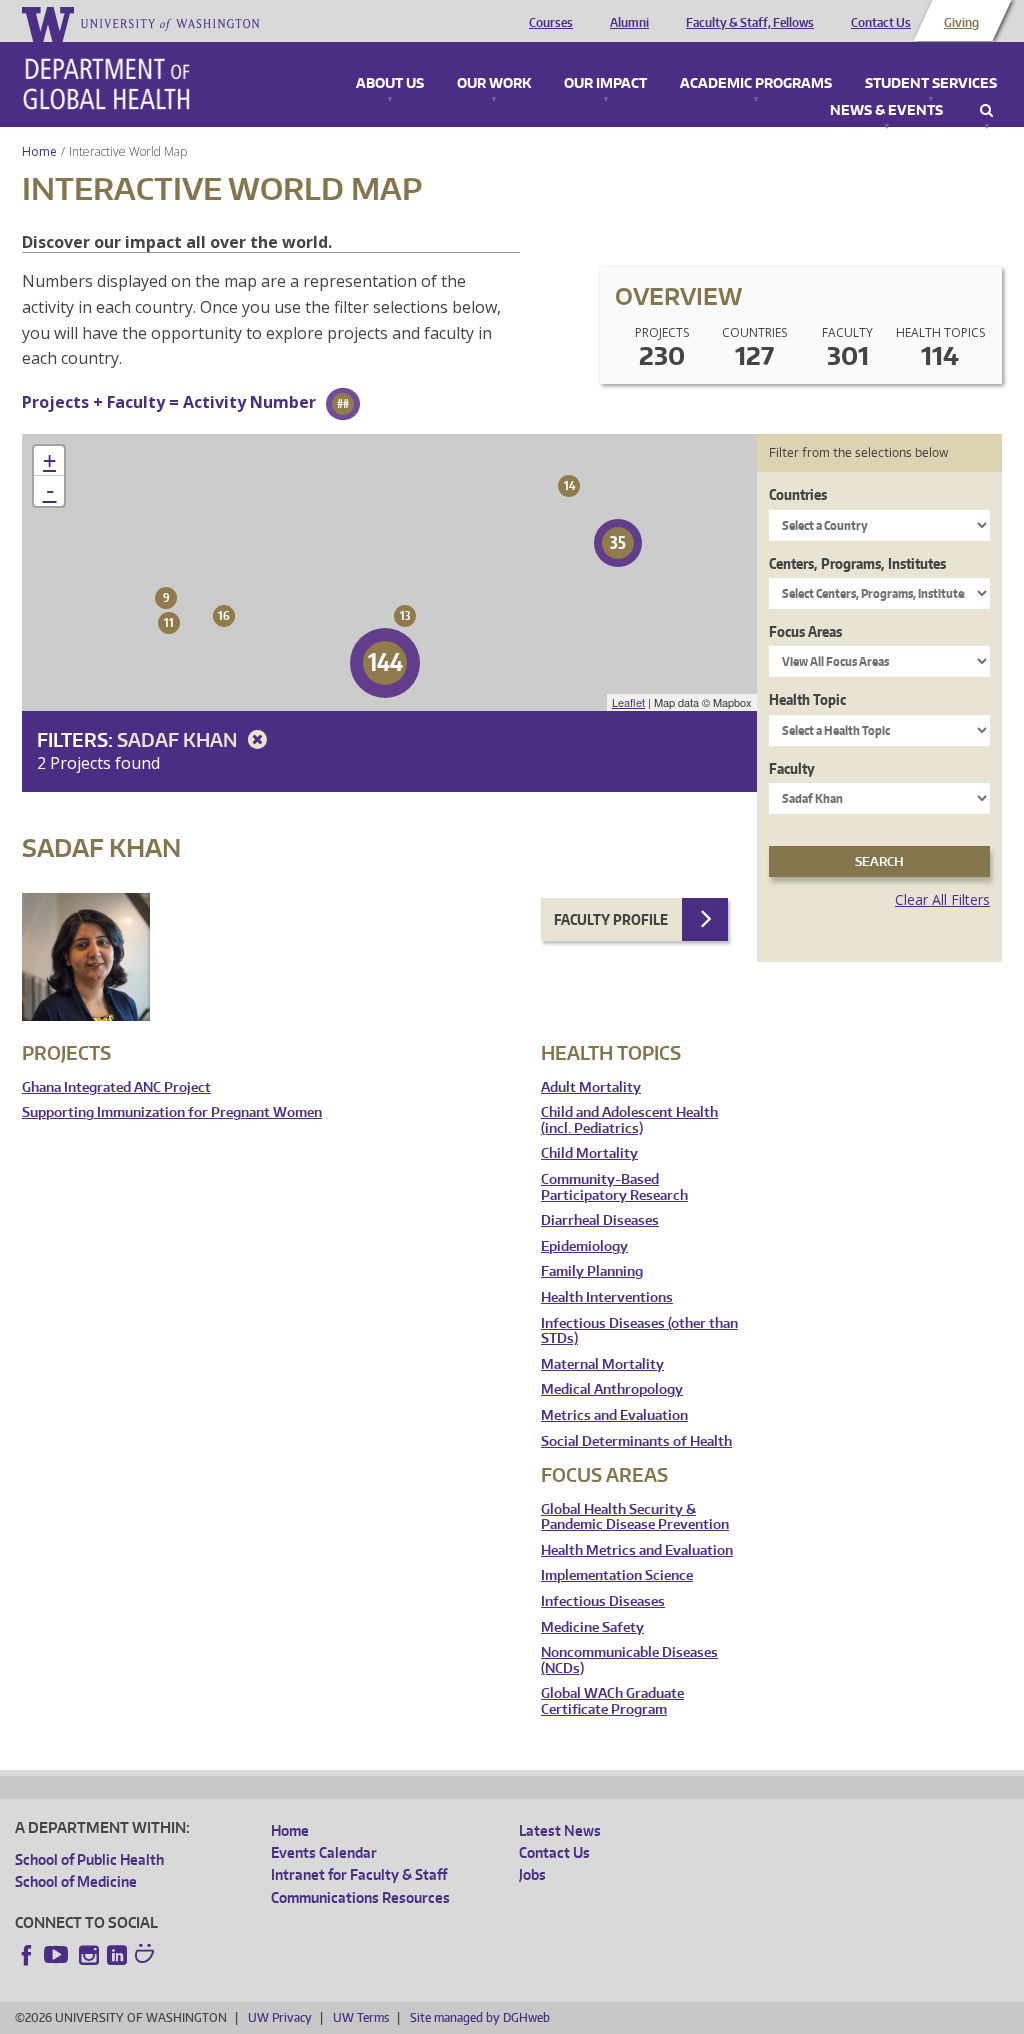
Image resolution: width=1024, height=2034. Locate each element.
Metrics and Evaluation (614, 1415)
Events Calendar (324, 1852)
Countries (798, 494)
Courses (551, 23)
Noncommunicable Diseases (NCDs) (629, 1660)
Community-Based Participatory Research (614, 1187)
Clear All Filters (942, 899)
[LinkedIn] (117, 1955)
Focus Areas (805, 631)
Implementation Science (617, 1575)
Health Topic (807, 699)
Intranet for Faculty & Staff (359, 1874)
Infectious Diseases (603, 1601)
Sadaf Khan (179, 739)
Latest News (560, 1830)
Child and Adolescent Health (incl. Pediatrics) (629, 1120)
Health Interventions (607, 1297)
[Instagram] (89, 1955)
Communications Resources (360, 1897)
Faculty (792, 768)
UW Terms (361, 2017)
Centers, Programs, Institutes (857, 563)
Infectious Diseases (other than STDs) (639, 1331)
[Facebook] (27, 1955)
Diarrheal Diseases (600, 1220)
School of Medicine (76, 1881)
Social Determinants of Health (636, 1441)
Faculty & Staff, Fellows (750, 23)
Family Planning (592, 1271)
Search (986, 111)
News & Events (886, 111)
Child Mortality (589, 1153)
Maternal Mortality (602, 1364)
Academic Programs (756, 84)
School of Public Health (89, 1859)
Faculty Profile (611, 919)
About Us (390, 84)
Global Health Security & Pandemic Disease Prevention (635, 1517)
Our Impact (605, 84)
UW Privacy (280, 2017)
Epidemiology (584, 1246)
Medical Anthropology (612, 1389)
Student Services (931, 84)
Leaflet (628, 702)
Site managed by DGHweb (480, 2017)
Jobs (532, 1874)
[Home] (106, 84)
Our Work (494, 84)
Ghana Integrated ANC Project (116, 1087)
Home (39, 151)
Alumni (629, 23)
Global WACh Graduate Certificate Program (612, 1701)
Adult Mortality (591, 1087)
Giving (961, 23)
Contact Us (881, 23)
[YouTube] (58, 1955)
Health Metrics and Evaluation (637, 1550)
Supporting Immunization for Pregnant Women (172, 1112)
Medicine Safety (592, 1627)
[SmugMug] (147, 1956)
